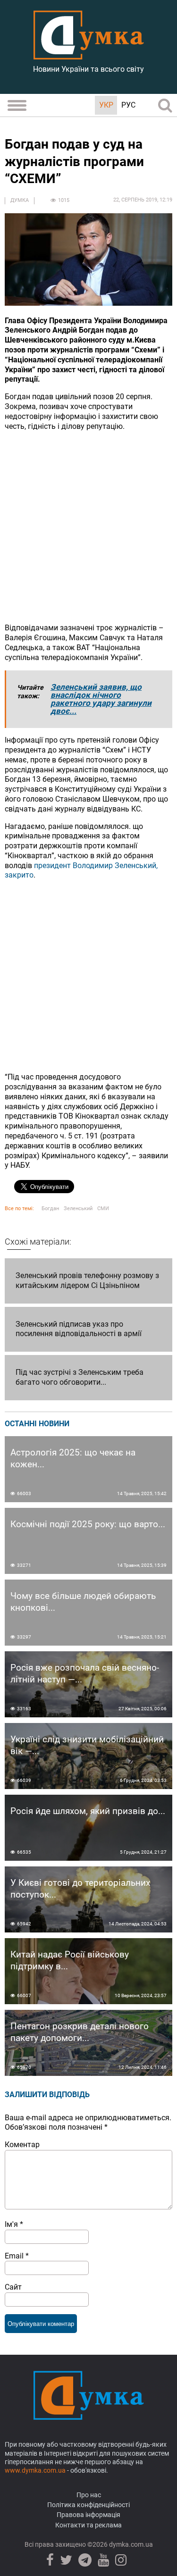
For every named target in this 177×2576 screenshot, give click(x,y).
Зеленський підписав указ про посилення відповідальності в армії (79, 1329)
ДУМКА (20, 200)
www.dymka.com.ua (35, 2470)
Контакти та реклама (88, 2525)
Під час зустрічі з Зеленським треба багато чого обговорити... (80, 1377)
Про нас (89, 2495)
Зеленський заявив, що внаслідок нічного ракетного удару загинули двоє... (101, 699)
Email (17, 2256)
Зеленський (78, 1209)
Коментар (22, 2145)
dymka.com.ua (130, 2544)
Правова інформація (88, 2515)
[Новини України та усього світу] (89, 54)
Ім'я (14, 2224)
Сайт (13, 2287)
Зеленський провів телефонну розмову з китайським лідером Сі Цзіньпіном (87, 1280)
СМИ (103, 1209)
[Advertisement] (88, 527)
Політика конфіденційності (88, 2505)
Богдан (50, 1209)
